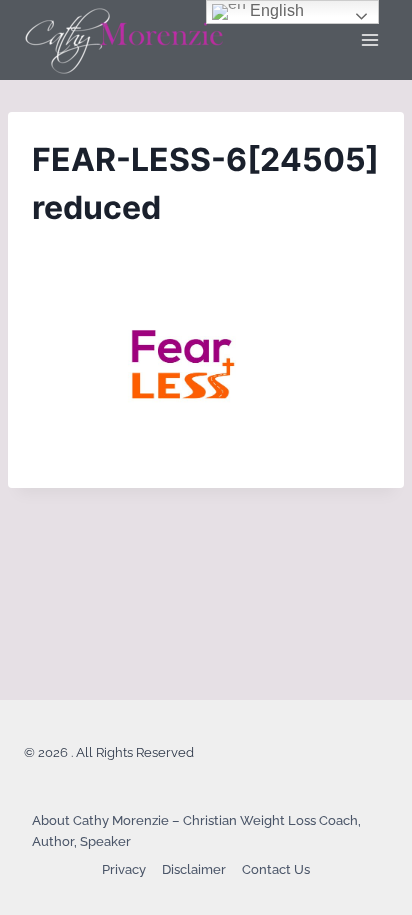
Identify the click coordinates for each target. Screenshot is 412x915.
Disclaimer (194, 869)
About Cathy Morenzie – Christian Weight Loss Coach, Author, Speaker (196, 831)
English (275, 10)
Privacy (124, 869)
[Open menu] (369, 39)
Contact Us (276, 869)
